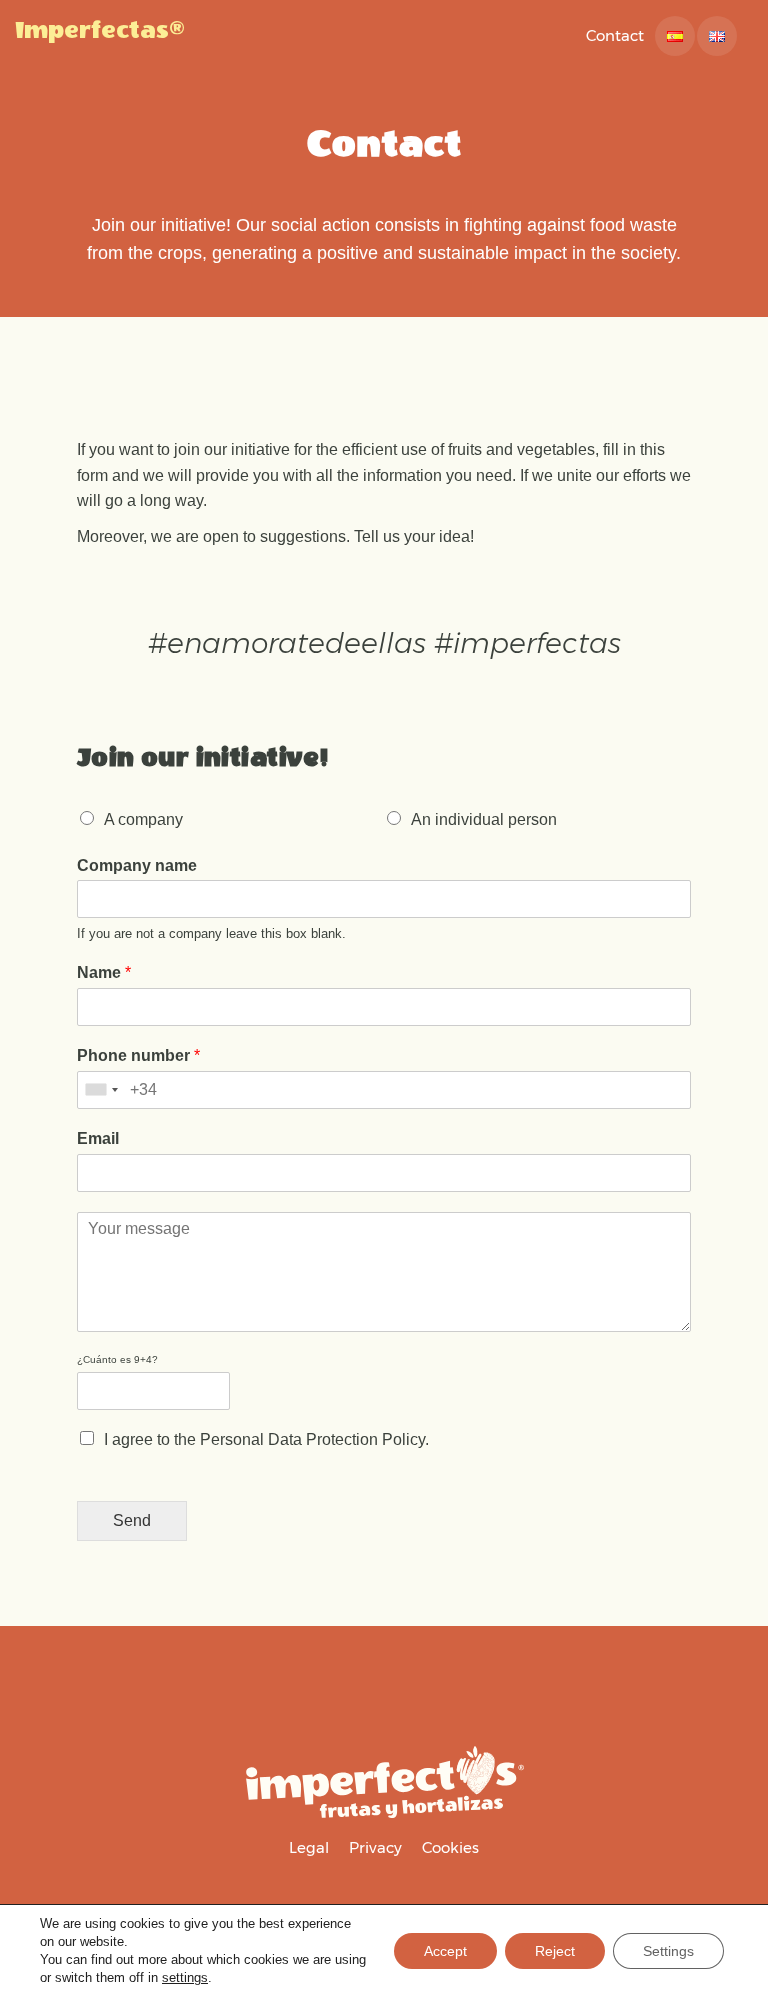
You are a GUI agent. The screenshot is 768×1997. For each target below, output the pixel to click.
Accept (445, 1951)
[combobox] (101, 1090)
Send (132, 1520)
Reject (555, 1951)
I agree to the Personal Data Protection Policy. (266, 1439)
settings (185, 1977)
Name (104, 972)
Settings (668, 1951)
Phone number (138, 1055)
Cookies (450, 1847)
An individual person (484, 819)
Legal (309, 1847)
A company (143, 819)
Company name (137, 865)
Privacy (375, 1847)
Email (98, 1138)
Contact (615, 35)
